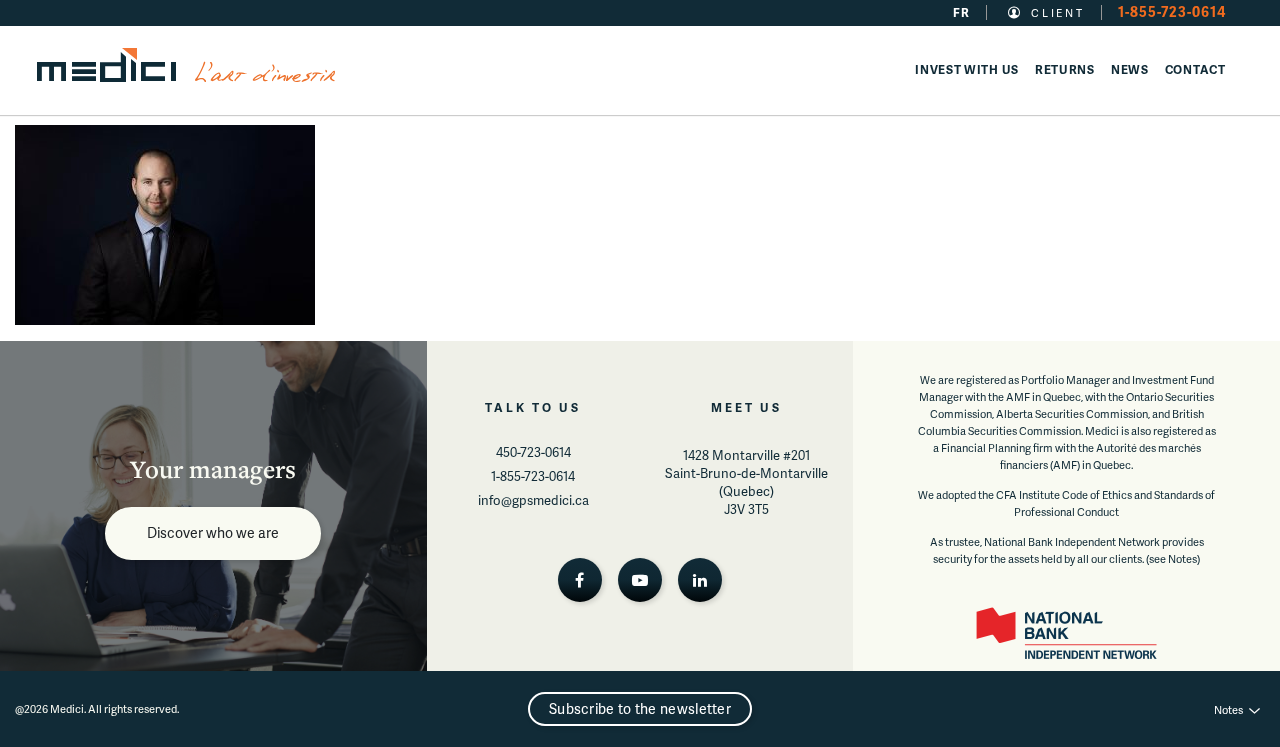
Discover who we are (213, 532)
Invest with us (967, 69)
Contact (1195, 69)
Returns (1065, 69)
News (1130, 69)
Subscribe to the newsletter (640, 708)
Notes (1228, 709)
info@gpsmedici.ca (533, 500)
